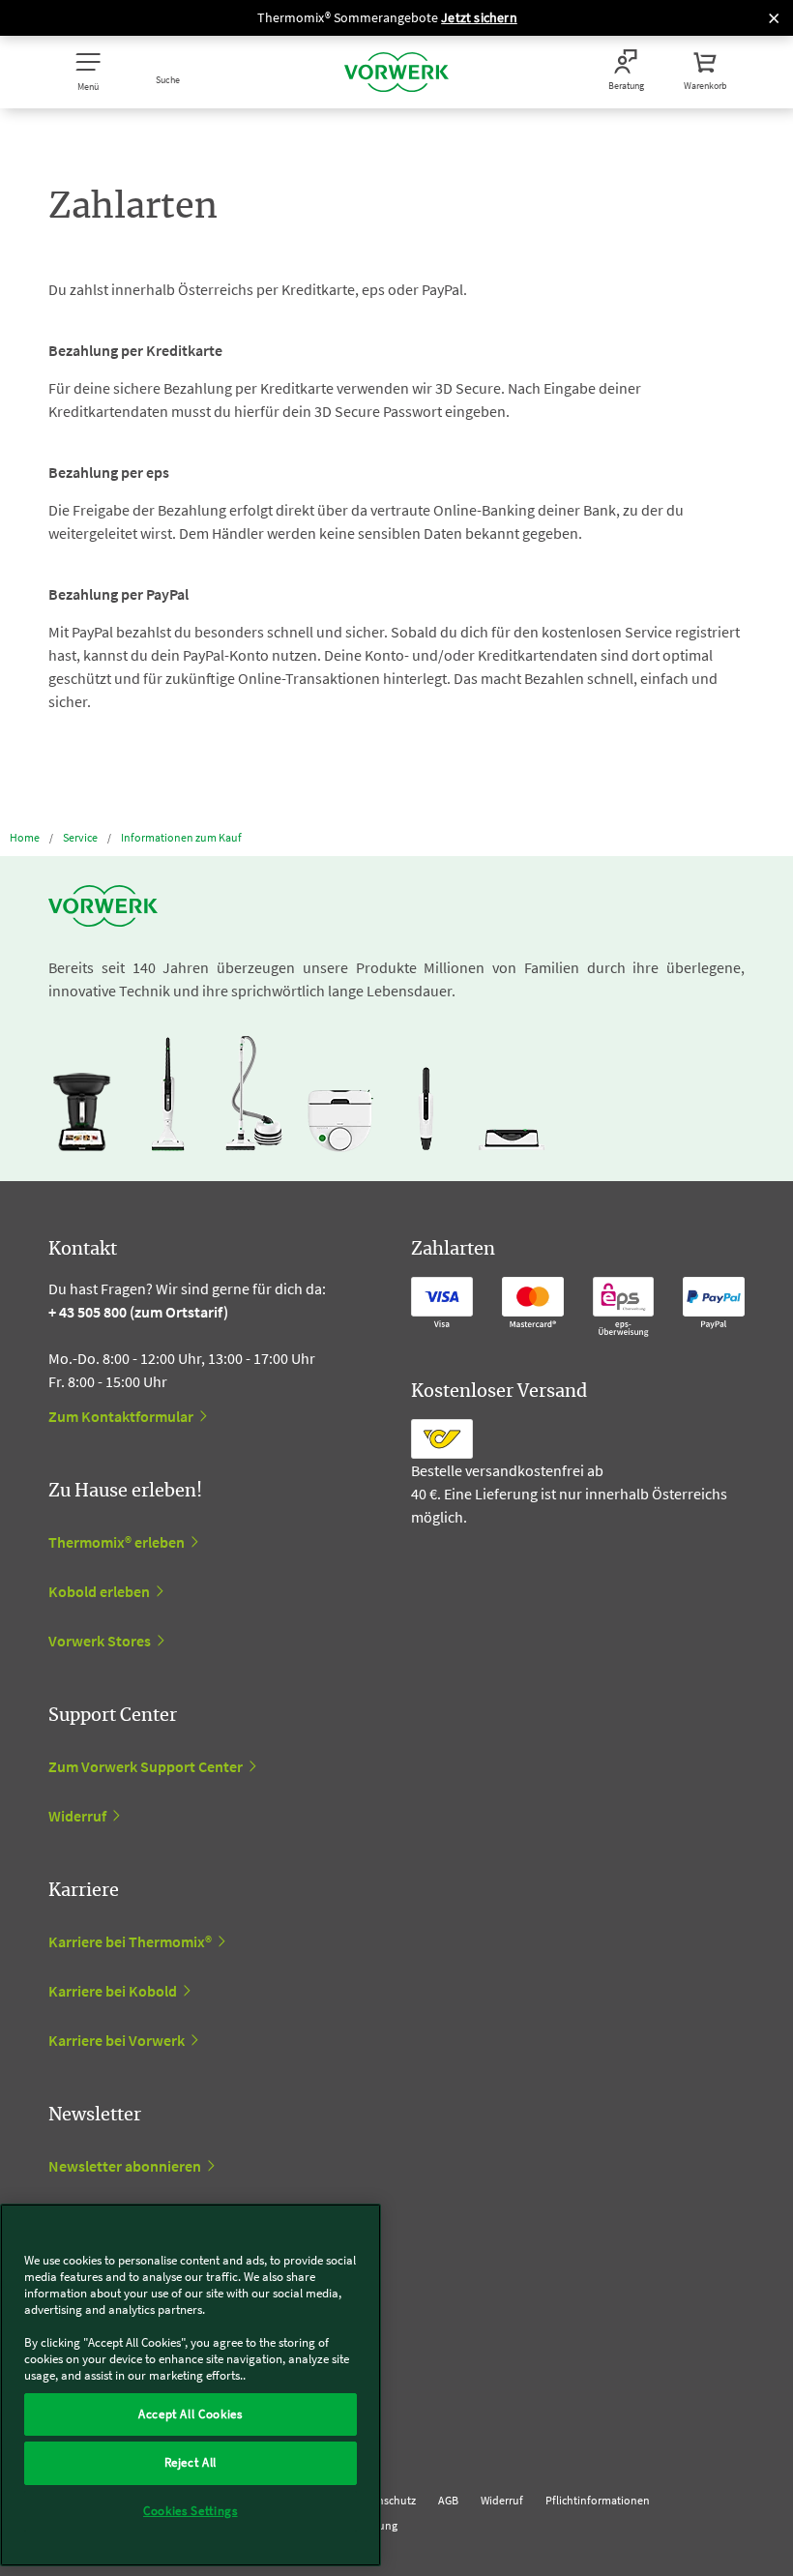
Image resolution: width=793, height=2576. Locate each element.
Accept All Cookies (191, 2414)
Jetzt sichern (479, 17)
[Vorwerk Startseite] (396, 72)
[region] (191, 2385)
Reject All (191, 2462)
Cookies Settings (191, 2511)
